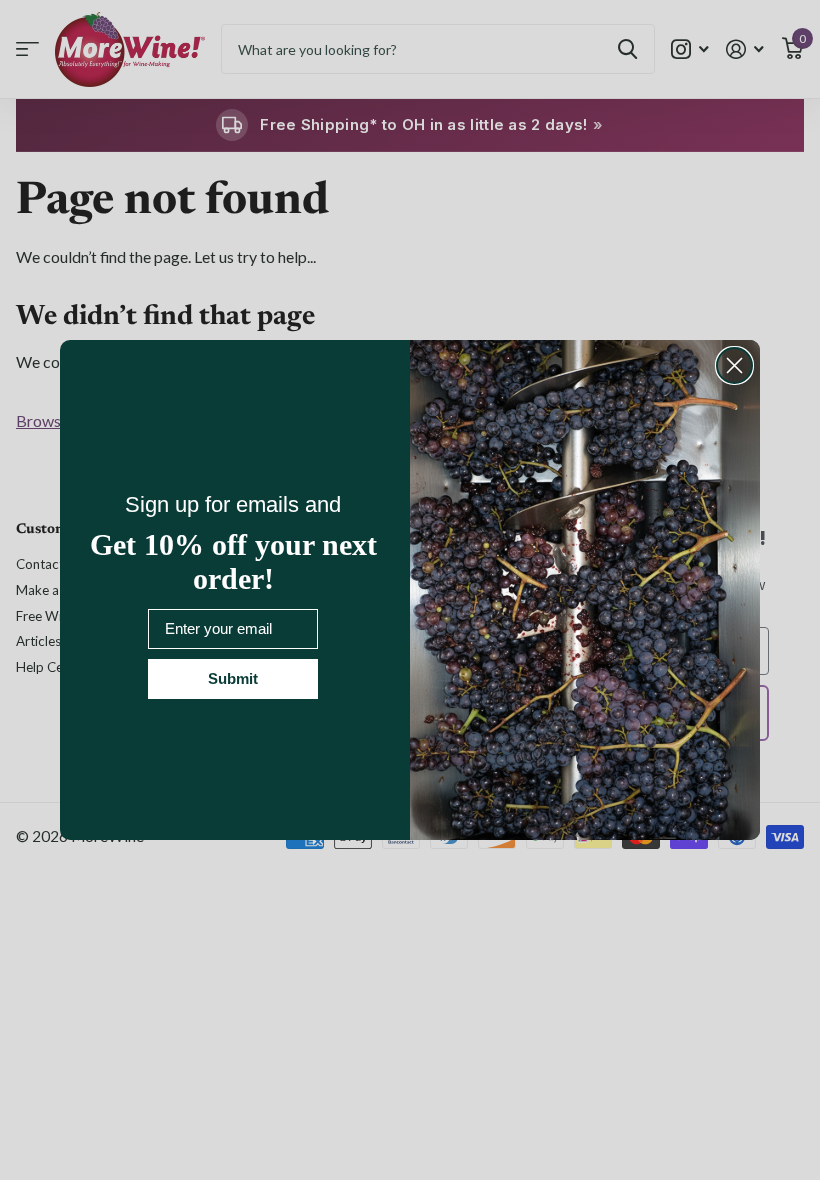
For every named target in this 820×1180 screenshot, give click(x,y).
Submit (233, 678)
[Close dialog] (734, 365)
